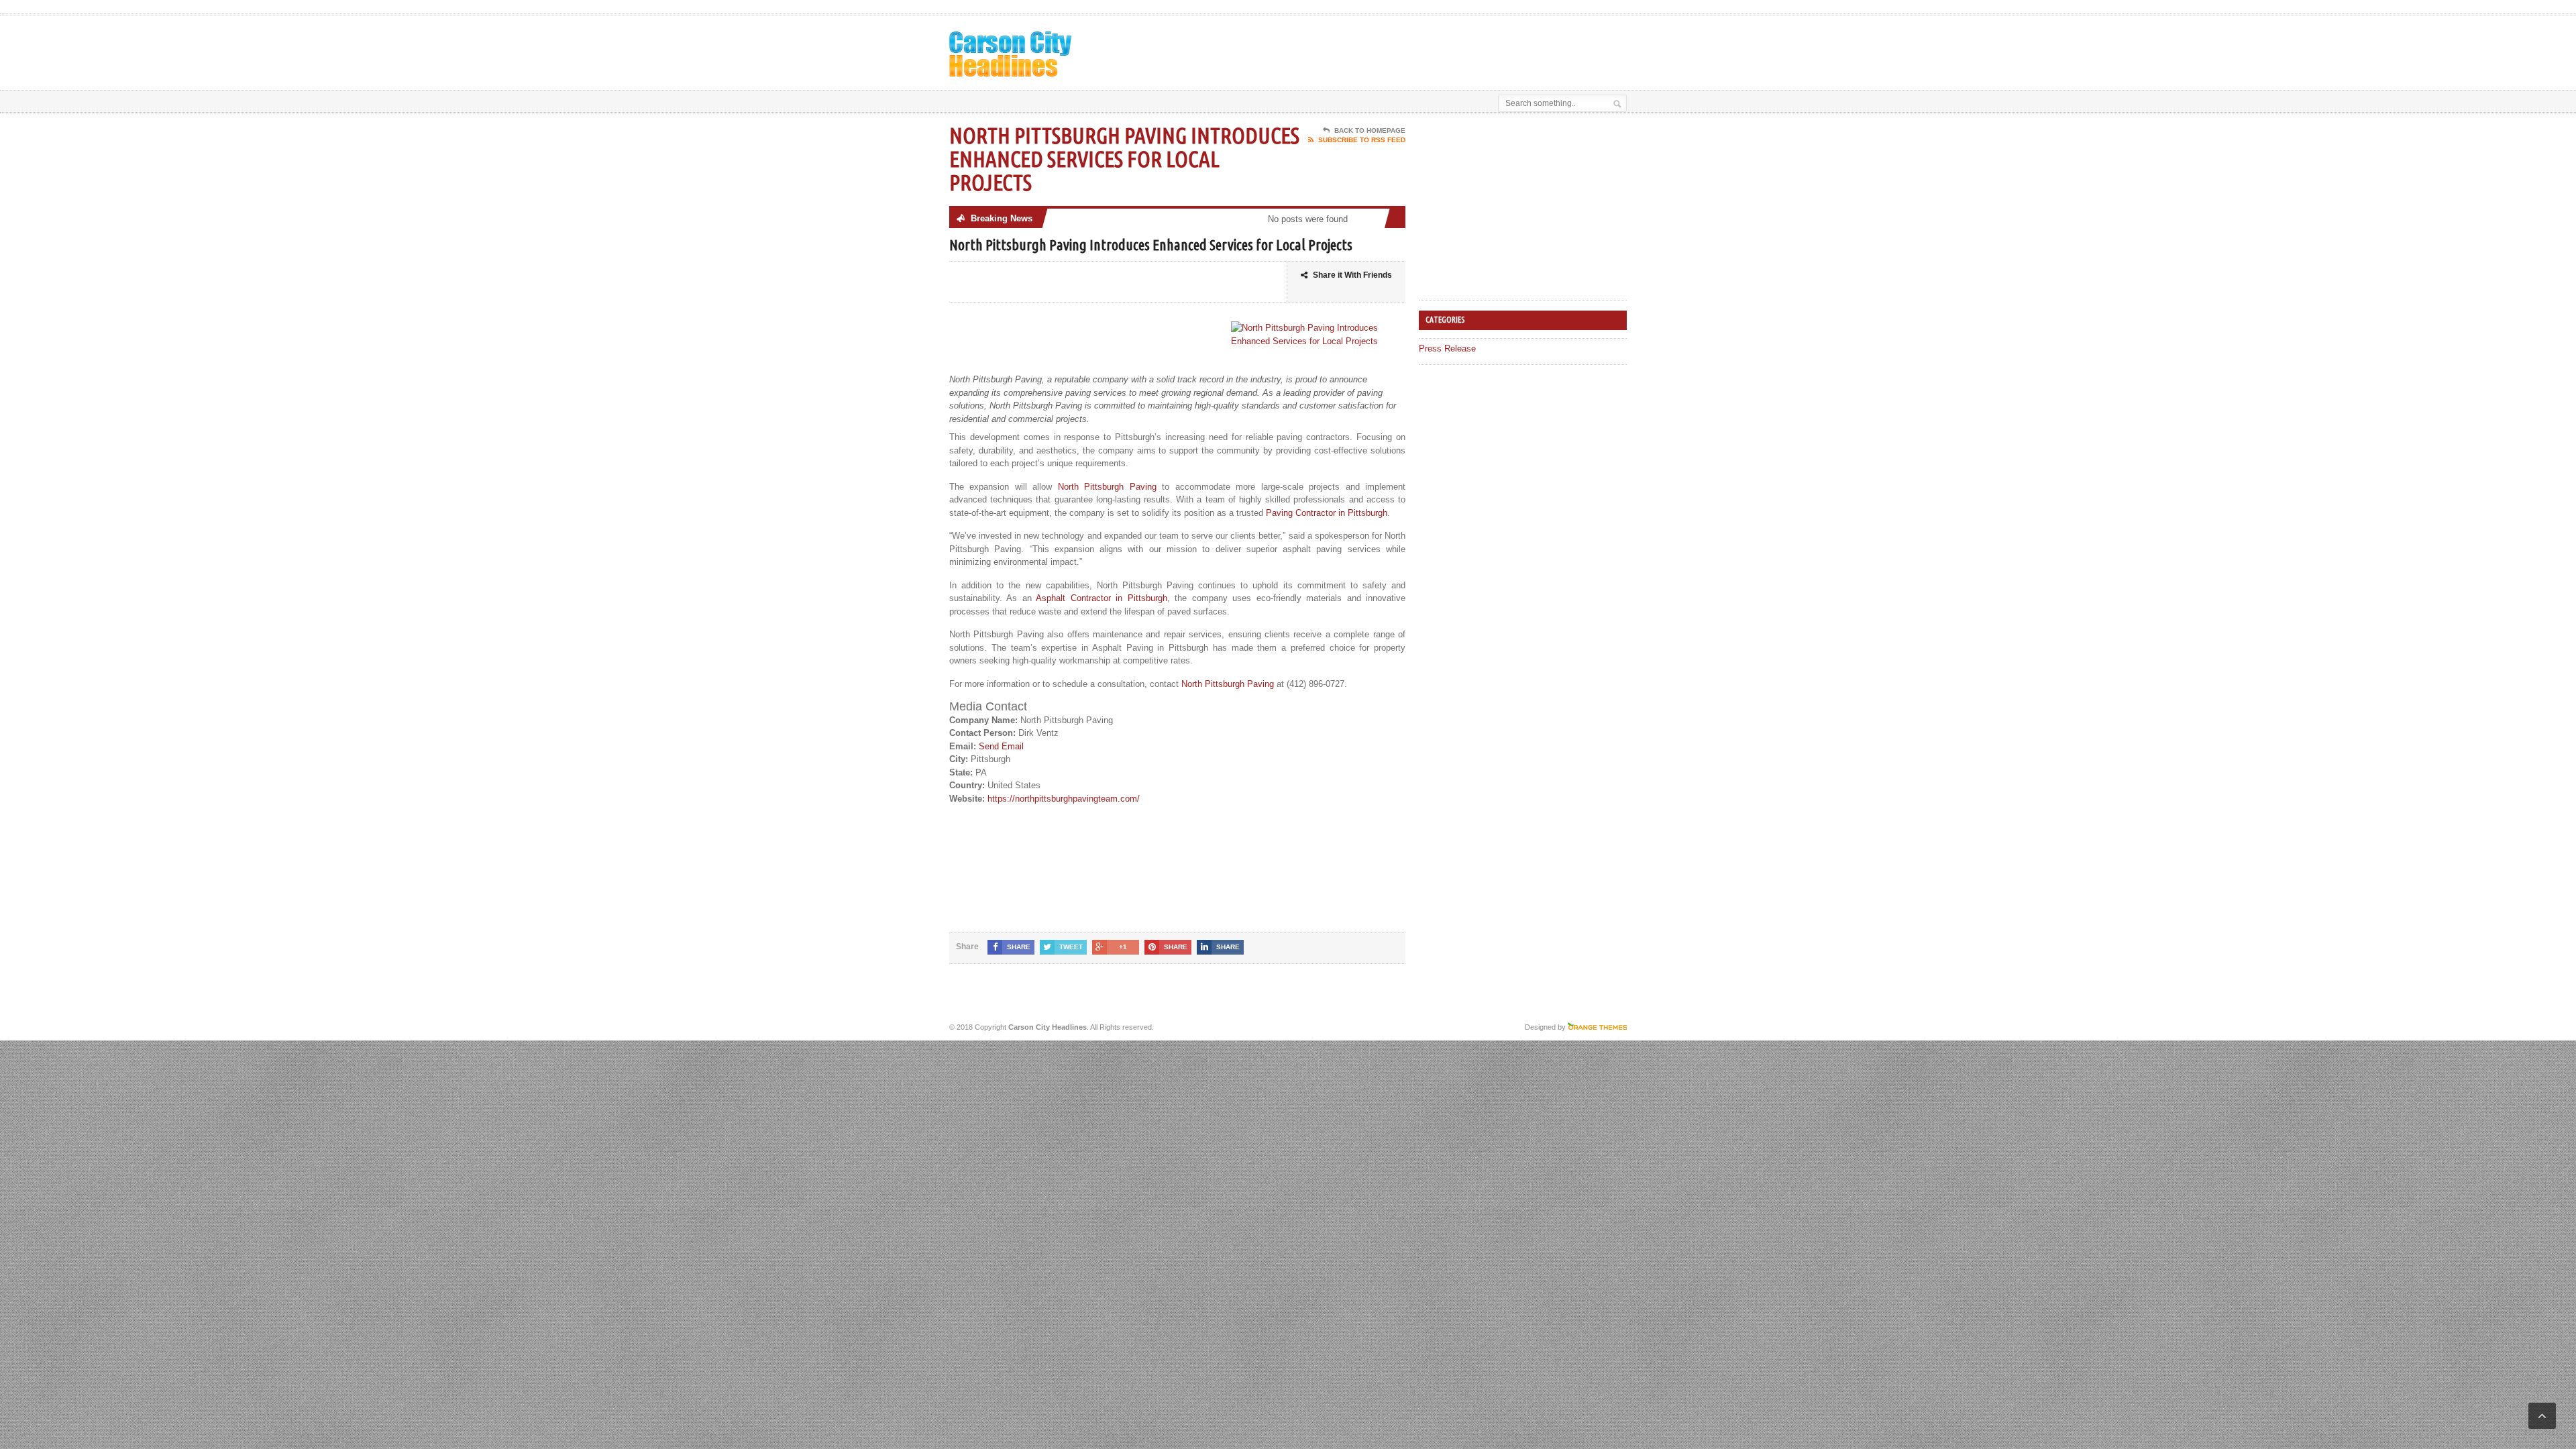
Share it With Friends (1352, 275)
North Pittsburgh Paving (1107, 487)
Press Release (1447, 348)
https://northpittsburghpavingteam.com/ (1064, 799)
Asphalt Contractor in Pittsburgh (1101, 598)
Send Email (1001, 746)
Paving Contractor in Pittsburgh (1327, 513)
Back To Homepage (1370, 130)
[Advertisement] (1470, 49)
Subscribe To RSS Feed (1362, 140)
